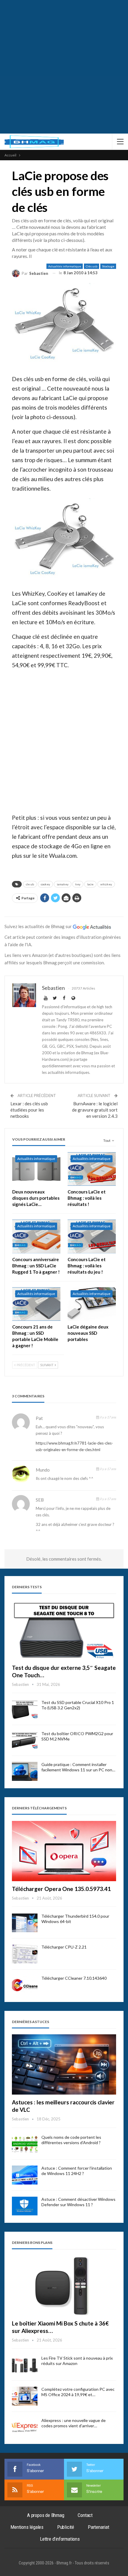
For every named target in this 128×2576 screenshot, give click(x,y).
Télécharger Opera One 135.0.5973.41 (61, 1889)
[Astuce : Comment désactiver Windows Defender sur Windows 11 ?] (25, 2206)
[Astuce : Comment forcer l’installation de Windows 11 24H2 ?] (25, 2175)
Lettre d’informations (60, 2539)
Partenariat (99, 2527)
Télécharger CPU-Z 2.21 (64, 1947)
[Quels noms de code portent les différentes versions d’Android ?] (25, 2144)
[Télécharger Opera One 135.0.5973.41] (64, 1851)
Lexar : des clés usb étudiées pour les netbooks (29, 1110)
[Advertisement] (64, 67)
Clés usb (92, 266)
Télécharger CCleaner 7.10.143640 (74, 1978)
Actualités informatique (65, 266)
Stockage (108, 266)
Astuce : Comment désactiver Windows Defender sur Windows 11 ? (78, 2202)
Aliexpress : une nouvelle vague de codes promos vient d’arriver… (74, 2423)
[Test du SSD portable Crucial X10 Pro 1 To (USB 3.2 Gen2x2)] (25, 1709)
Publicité (66, 2527)
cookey (45, 884)
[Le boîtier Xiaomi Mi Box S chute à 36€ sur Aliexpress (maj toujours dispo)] (64, 2286)
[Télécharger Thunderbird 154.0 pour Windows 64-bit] (25, 1923)
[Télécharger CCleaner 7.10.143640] (25, 1985)
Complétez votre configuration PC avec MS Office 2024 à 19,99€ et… (78, 2392)
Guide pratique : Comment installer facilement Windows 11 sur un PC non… (78, 1767)
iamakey (63, 884)
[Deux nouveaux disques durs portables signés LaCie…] (36, 1169)
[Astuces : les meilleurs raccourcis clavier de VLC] (64, 2064)
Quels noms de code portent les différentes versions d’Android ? (71, 2140)
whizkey (106, 884)
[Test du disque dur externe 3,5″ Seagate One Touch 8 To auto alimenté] (64, 1630)
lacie (90, 884)
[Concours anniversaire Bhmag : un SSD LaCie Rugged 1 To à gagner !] (36, 1236)
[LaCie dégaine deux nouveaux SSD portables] (92, 1304)
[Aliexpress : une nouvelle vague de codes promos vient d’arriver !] (25, 2427)
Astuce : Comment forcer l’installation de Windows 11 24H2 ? (77, 2171)
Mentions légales (27, 2527)
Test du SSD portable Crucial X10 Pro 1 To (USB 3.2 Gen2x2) (78, 1705)
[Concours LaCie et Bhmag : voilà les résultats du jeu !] (92, 1236)
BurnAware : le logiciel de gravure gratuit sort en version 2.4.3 (95, 1110)
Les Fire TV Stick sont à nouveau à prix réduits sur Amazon (77, 2361)
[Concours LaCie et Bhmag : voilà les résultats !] (92, 1169)
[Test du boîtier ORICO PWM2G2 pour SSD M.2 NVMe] (25, 1740)
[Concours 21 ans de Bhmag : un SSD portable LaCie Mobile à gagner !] (36, 1304)
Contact (85, 2515)
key (78, 884)
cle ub (30, 884)
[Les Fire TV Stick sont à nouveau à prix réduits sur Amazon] (25, 2365)
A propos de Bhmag (46, 2515)
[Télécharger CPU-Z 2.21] (25, 1954)
